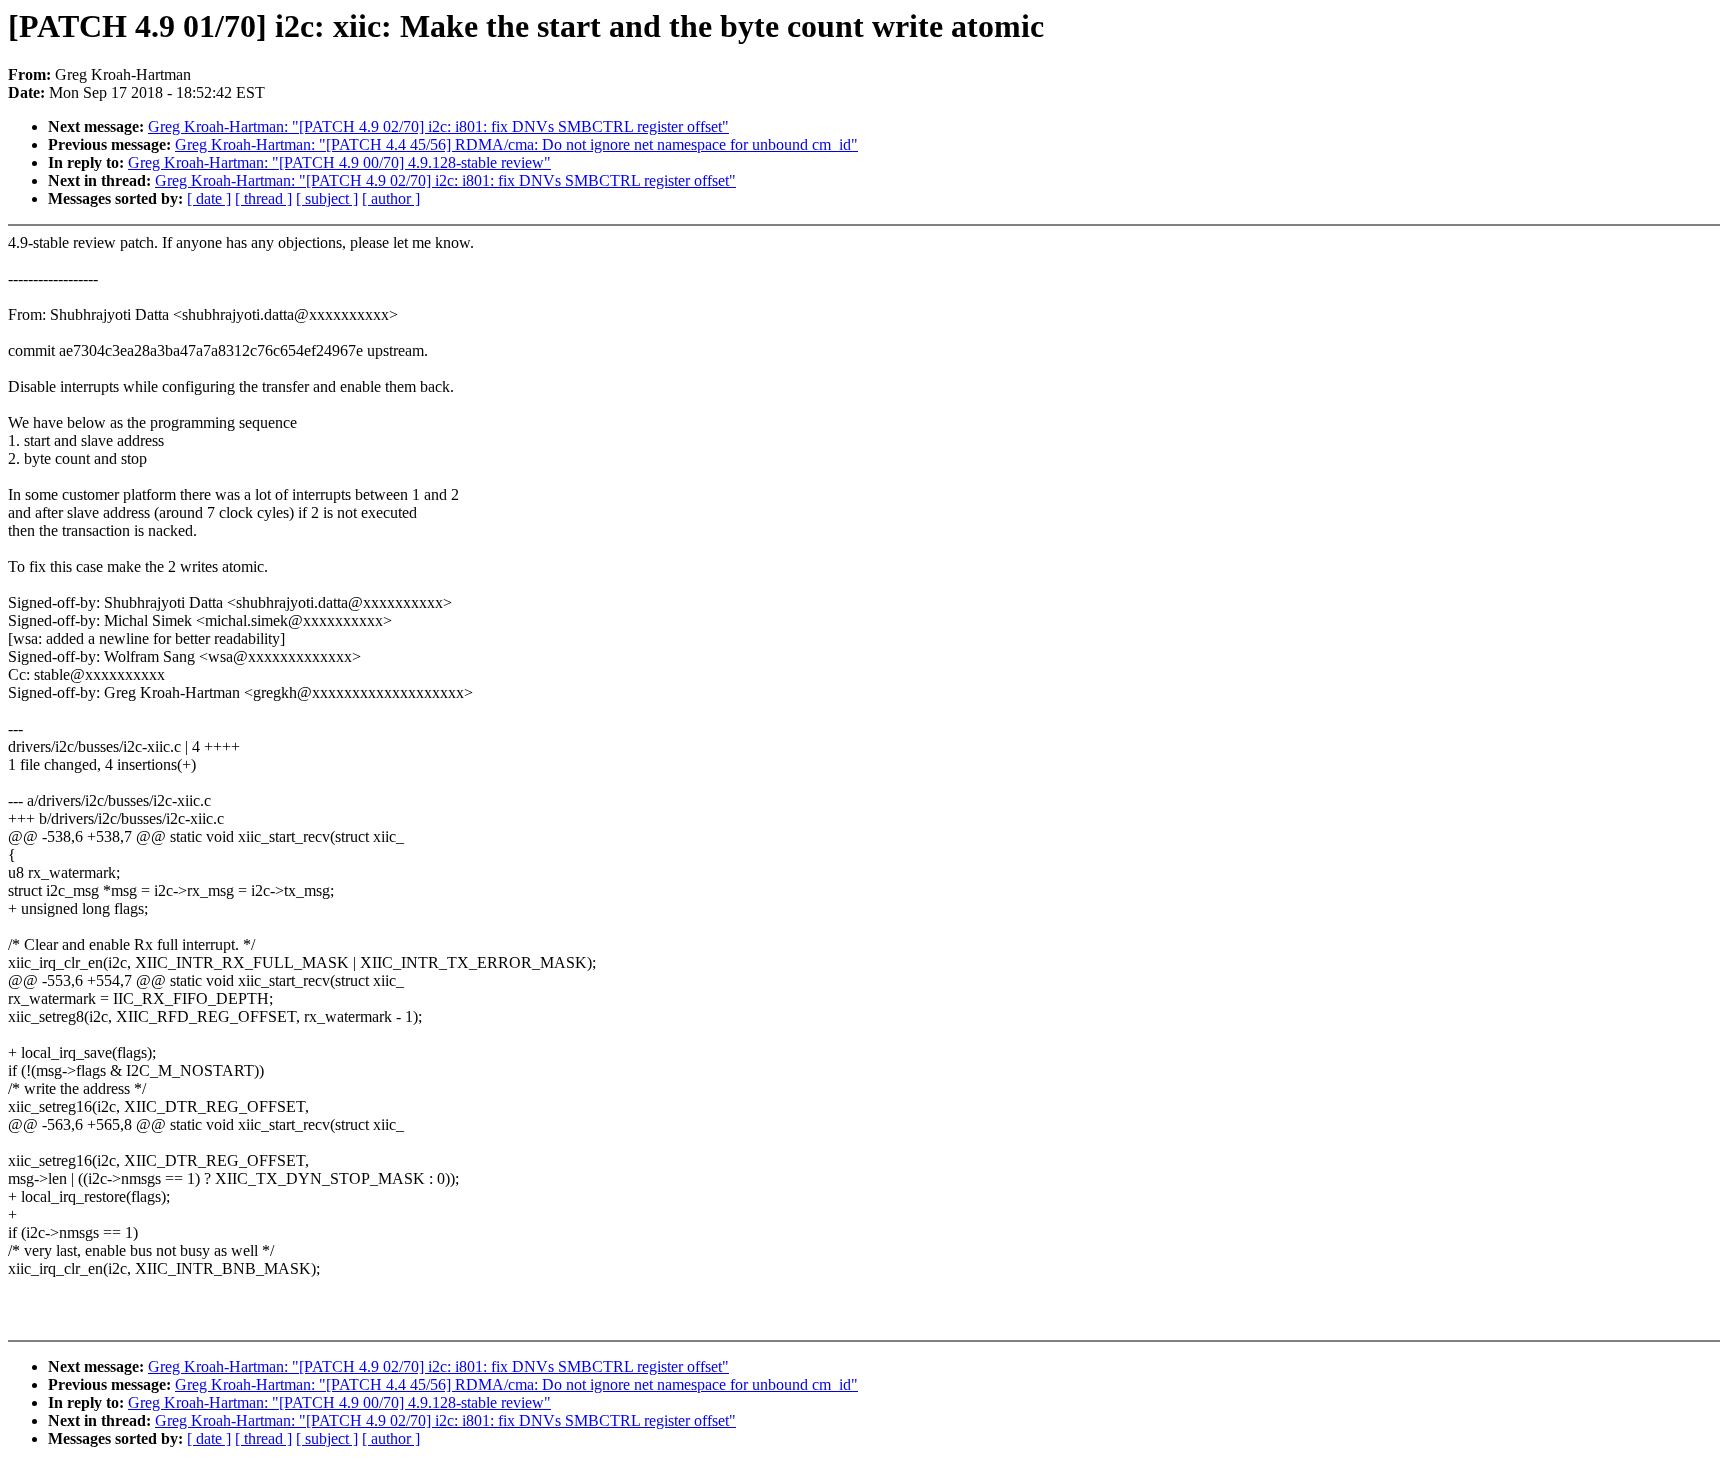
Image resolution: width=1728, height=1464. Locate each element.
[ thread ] (263, 198)
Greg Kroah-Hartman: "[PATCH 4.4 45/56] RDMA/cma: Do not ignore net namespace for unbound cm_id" (516, 144)
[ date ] (209, 198)
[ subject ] (327, 198)
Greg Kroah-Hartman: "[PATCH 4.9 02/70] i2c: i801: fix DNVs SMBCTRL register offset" (438, 126)
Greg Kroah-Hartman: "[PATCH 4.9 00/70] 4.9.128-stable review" (339, 162)
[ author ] (391, 198)
